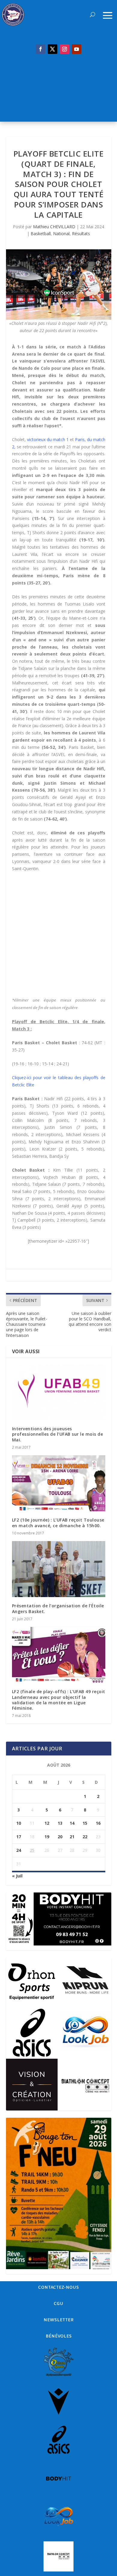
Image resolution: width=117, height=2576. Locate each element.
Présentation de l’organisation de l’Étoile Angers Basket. (58, 1608)
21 (72, 1837)
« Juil (17, 1876)
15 (85, 1823)
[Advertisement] (58, 91)
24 (19, 1850)
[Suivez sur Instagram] (64, 49)
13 (60, 1823)
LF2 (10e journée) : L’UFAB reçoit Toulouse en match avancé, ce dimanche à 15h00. (58, 1523)
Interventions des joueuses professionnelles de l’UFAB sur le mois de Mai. (58, 1434)
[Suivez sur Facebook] (40, 49)
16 (98, 1823)
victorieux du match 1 (48, 439)
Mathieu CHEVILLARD (54, 227)
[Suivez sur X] (52, 49)
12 (47, 1823)
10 (19, 1823)
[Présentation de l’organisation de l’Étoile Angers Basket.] (59, 1569)
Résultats (81, 234)
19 (47, 1837)
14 (72, 1823)
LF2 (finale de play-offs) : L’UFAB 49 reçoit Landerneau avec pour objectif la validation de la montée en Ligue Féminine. (59, 1700)
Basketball (41, 234)
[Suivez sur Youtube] (76, 49)
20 (60, 1837)
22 (85, 1837)
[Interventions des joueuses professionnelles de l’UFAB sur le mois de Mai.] (59, 1392)
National (61, 234)
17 (19, 1837)
